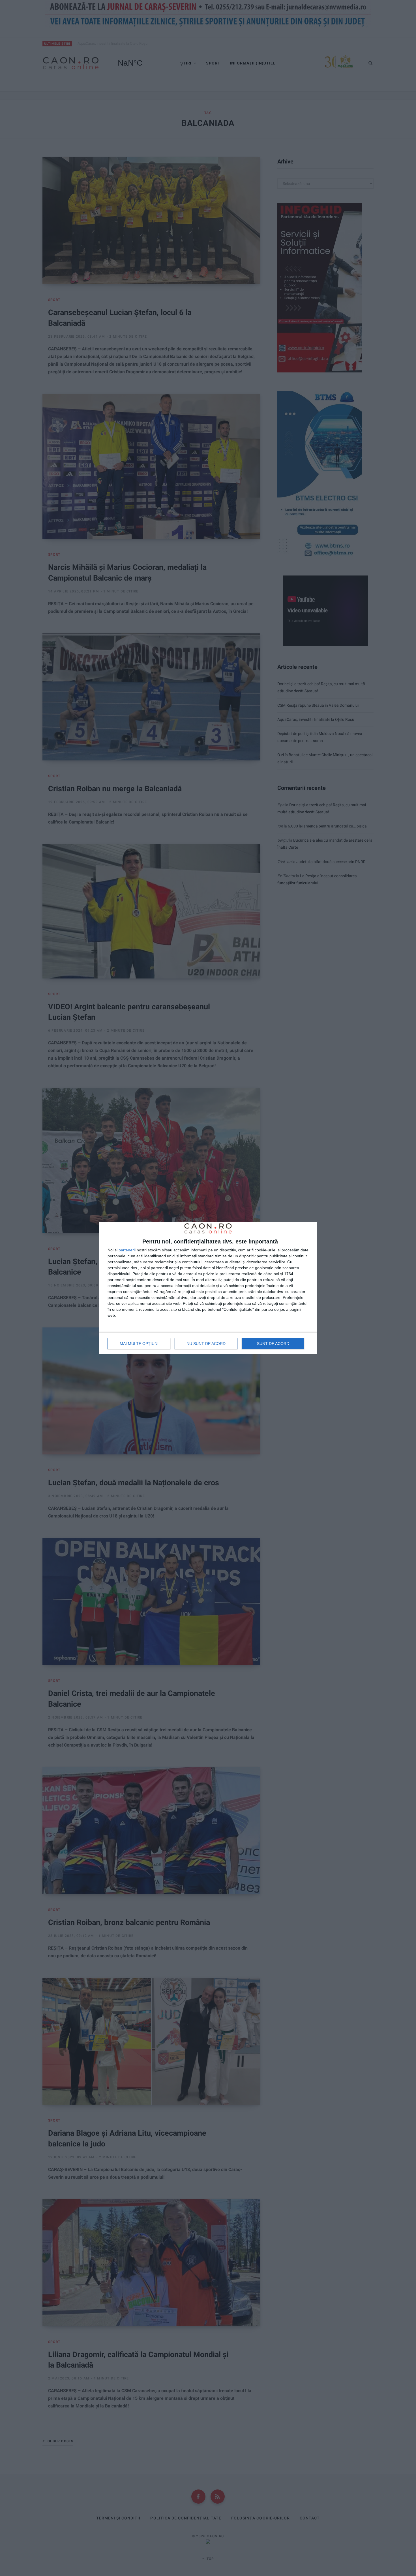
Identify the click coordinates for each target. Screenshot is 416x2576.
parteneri (127, 1250)
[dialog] (208, 1288)
